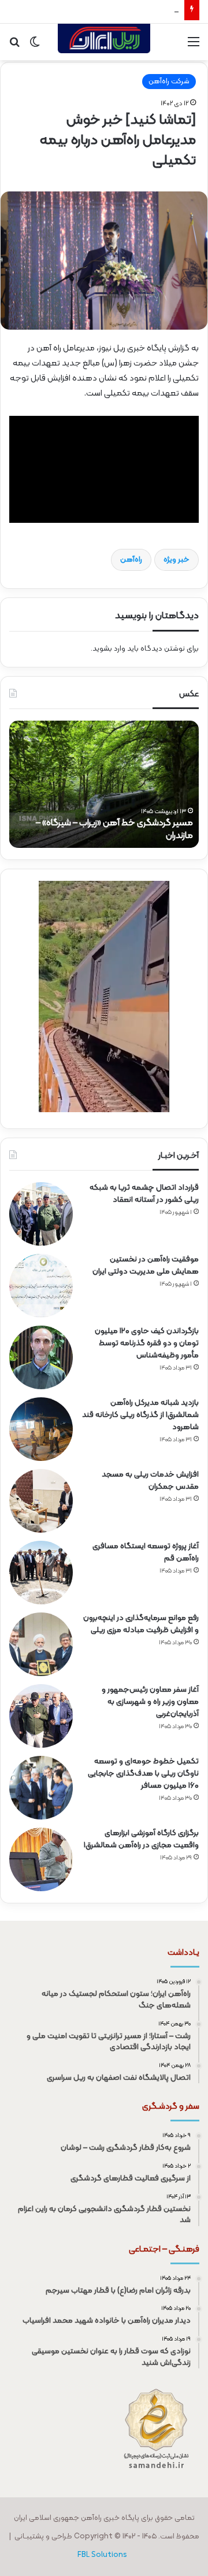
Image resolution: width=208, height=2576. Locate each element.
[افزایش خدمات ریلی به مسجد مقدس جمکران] (41, 1501)
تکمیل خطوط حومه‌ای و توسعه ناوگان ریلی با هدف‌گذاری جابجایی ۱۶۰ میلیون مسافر (143, 1774)
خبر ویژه (177, 560)
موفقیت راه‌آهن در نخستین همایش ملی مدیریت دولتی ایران (146, 1265)
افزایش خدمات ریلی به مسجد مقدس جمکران (107, 12)
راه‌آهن (131, 560)
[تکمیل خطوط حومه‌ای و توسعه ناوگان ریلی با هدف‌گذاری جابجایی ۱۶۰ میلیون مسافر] (41, 1788)
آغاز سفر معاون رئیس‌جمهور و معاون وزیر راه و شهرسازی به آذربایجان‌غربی (150, 1702)
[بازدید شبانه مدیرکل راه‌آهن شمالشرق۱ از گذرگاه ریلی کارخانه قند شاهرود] (41, 1429)
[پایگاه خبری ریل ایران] (104, 42)
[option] (104, 784)
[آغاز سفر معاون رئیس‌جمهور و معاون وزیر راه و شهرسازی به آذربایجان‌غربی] (41, 1716)
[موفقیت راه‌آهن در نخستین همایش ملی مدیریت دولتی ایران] (41, 1286)
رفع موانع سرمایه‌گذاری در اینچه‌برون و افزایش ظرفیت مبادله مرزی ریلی (141, 1624)
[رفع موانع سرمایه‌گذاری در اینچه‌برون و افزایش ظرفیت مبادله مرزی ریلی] (41, 1644)
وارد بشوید (109, 649)
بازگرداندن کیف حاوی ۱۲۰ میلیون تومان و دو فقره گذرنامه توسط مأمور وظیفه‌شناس (147, 1343)
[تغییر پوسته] (35, 47)
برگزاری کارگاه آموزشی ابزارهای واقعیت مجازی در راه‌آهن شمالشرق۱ (141, 1839)
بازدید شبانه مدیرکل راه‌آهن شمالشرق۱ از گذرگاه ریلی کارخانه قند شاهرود (140, 1415)
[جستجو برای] (14, 47)
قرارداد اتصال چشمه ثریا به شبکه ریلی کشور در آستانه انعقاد (144, 1194)
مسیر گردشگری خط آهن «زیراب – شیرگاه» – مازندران (114, 829)
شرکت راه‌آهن (169, 82)
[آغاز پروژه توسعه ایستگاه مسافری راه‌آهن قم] (41, 1573)
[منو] (194, 47)
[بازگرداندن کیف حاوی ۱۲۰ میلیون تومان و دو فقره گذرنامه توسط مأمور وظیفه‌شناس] (41, 1357)
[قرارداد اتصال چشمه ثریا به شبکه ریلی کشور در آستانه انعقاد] (41, 1214)
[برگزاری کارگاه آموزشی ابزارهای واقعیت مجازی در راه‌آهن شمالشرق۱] (41, 1859)
